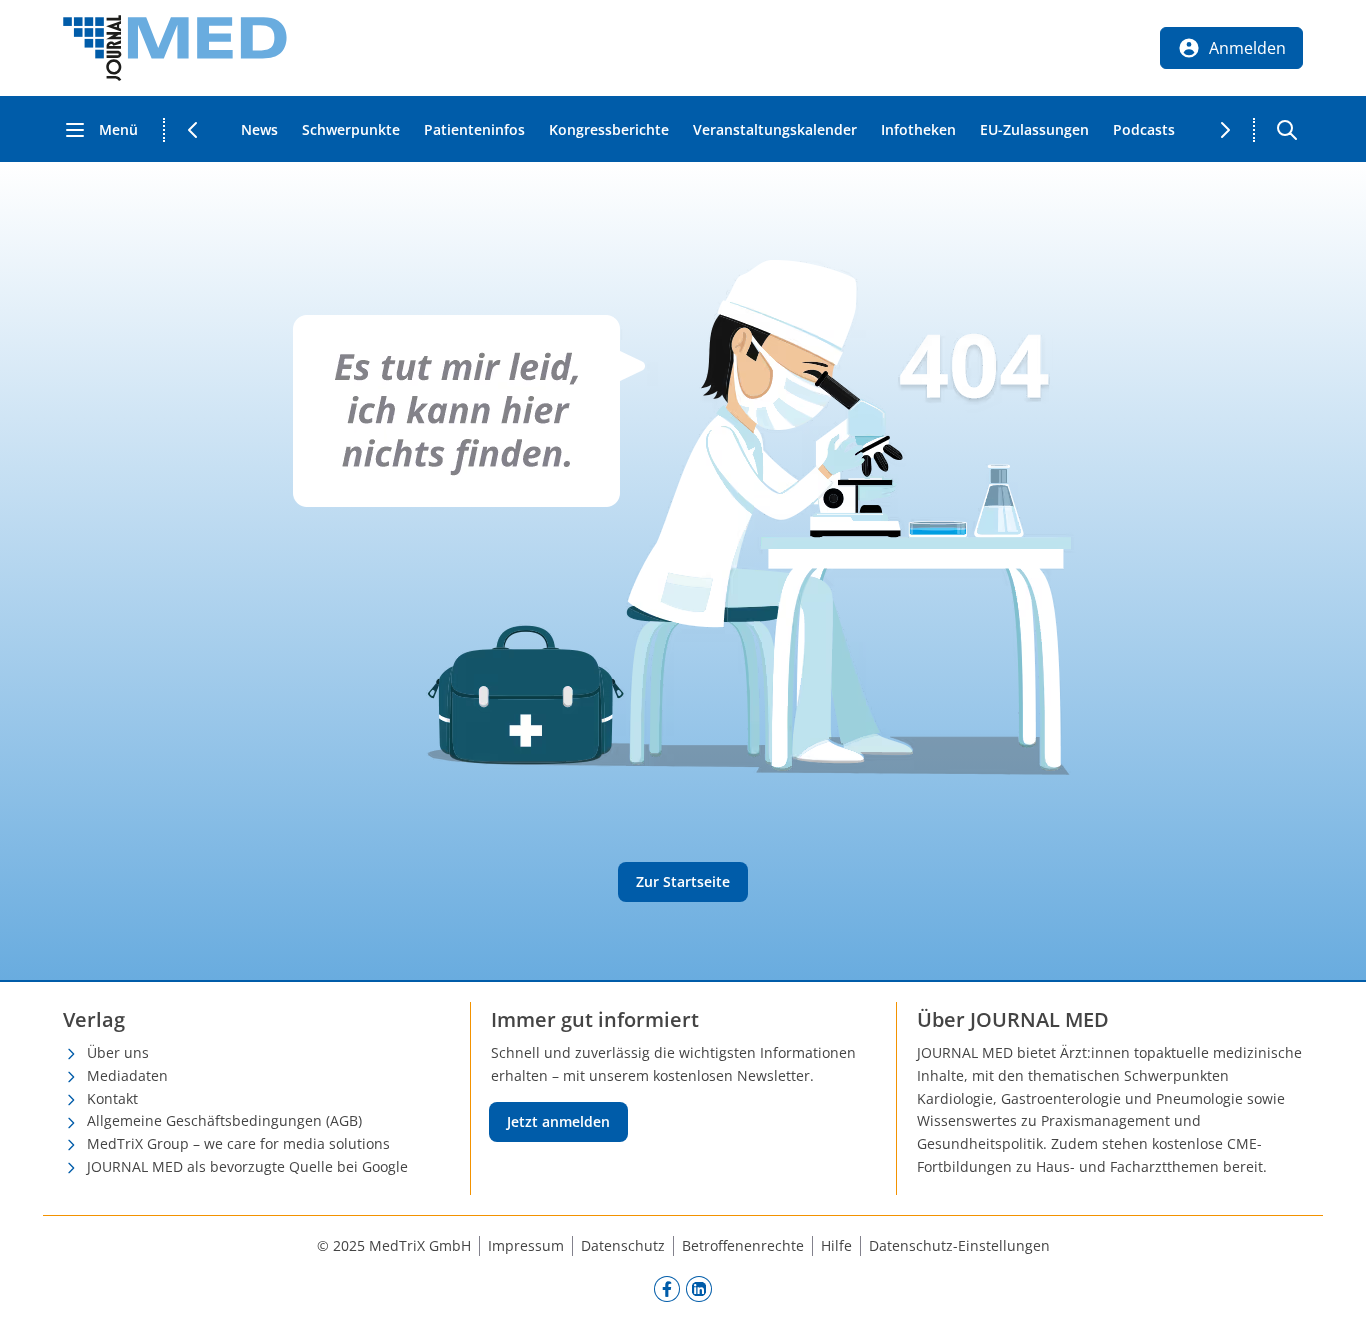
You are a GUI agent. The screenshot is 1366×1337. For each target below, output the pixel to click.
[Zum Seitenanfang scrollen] (1330, 1301)
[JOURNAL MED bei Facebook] (667, 1289)
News (259, 129)
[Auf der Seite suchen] (1287, 130)
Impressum (526, 1245)
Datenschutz (623, 1245)
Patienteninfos (474, 129)
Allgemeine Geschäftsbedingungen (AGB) (224, 1120)
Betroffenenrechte (743, 1245)
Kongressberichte (609, 129)
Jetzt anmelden (558, 1121)
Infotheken (918, 129)
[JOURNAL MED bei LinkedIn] (699, 1289)
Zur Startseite (683, 881)
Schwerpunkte (351, 129)
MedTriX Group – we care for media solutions (238, 1143)
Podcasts (1144, 129)
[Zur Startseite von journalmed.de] (175, 48)
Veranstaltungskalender (775, 129)
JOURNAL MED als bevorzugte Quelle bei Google (247, 1166)
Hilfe (836, 1245)
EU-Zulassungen (1034, 129)
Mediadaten (127, 1075)
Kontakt (112, 1098)
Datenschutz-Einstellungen (959, 1245)
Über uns (118, 1052)
